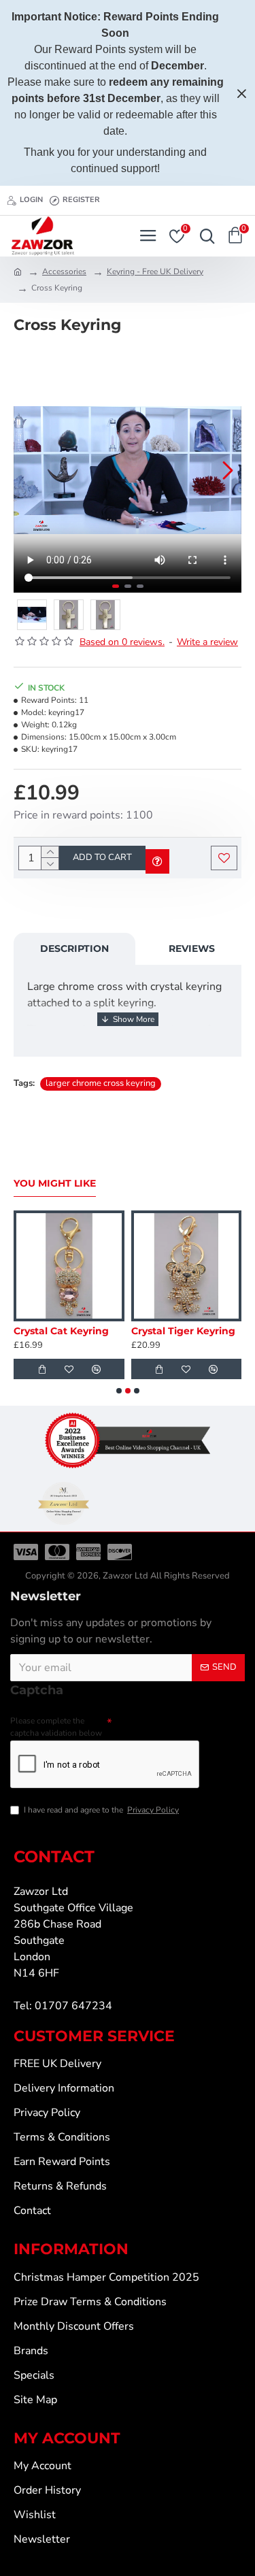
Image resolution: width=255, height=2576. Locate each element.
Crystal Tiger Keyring (183, 1331)
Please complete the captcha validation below (56, 1727)
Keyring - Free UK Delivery (155, 271)
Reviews (192, 948)
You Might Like (55, 1184)
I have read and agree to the (101, 1810)
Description (74, 948)
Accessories (64, 271)
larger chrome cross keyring (101, 1083)
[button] (27, 470)
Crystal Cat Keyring (61, 1331)
